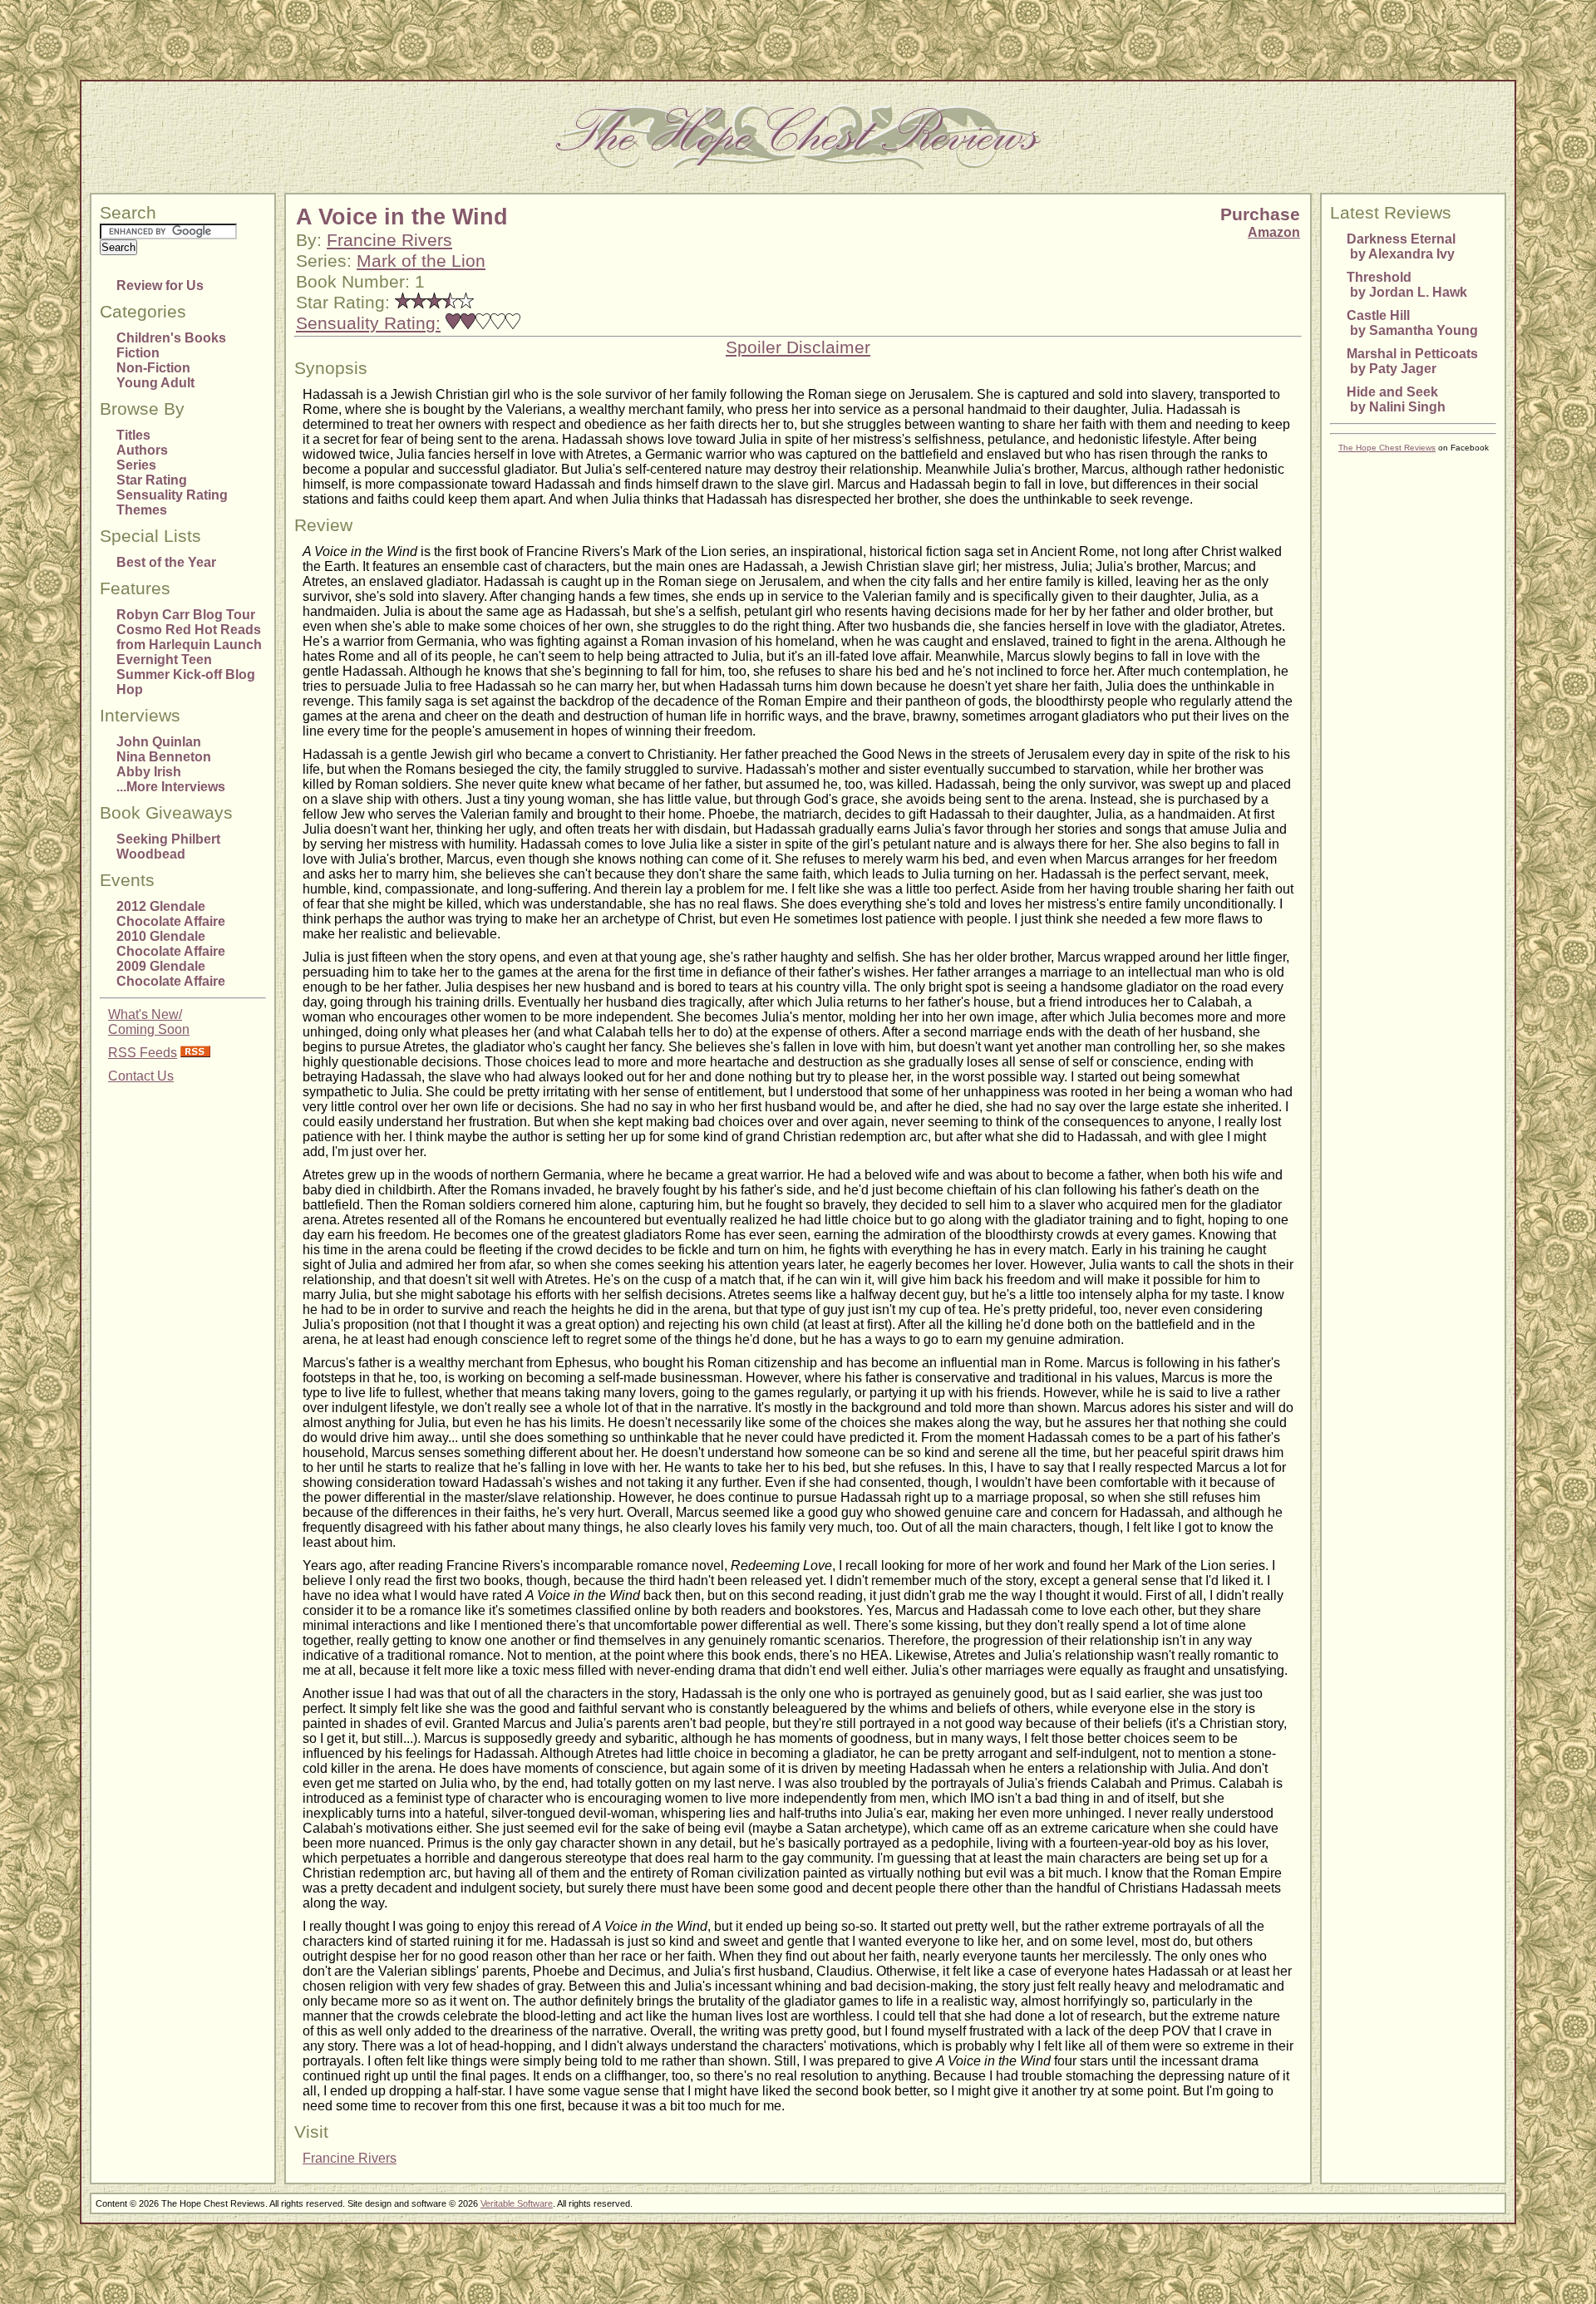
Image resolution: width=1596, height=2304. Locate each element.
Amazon (1274, 232)
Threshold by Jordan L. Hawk (1407, 285)
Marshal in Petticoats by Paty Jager (1412, 361)
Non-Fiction (153, 368)
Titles (133, 435)
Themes (142, 510)
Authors (142, 450)
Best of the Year (166, 562)
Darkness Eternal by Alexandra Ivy (1401, 246)
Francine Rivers (389, 240)
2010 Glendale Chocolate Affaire (171, 944)
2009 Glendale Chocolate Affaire (171, 974)
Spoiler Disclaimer (798, 347)
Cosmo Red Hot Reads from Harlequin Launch (189, 637)
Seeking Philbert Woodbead (168, 847)
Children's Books (171, 338)
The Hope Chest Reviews (1387, 448)
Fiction (138, 353)
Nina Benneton (164, 757)
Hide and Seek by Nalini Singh (1396, 399)
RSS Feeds (143, 1053)
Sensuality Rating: (368, 323)
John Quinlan (159, 742)
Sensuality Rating (172, 495)
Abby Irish (149, 772)
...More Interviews (171, 787)
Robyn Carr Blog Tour (186, 615)
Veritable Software (517, 2203)
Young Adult (155, 383)
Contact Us (141, 1076)
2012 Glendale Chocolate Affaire (171, 914)
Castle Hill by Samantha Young (1412, 323)
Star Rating (152, 480)
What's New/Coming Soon (149, 1022)
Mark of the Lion (421, 261)
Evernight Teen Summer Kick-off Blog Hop (186, 674)
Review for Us (160, 286)
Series (136, 465)
